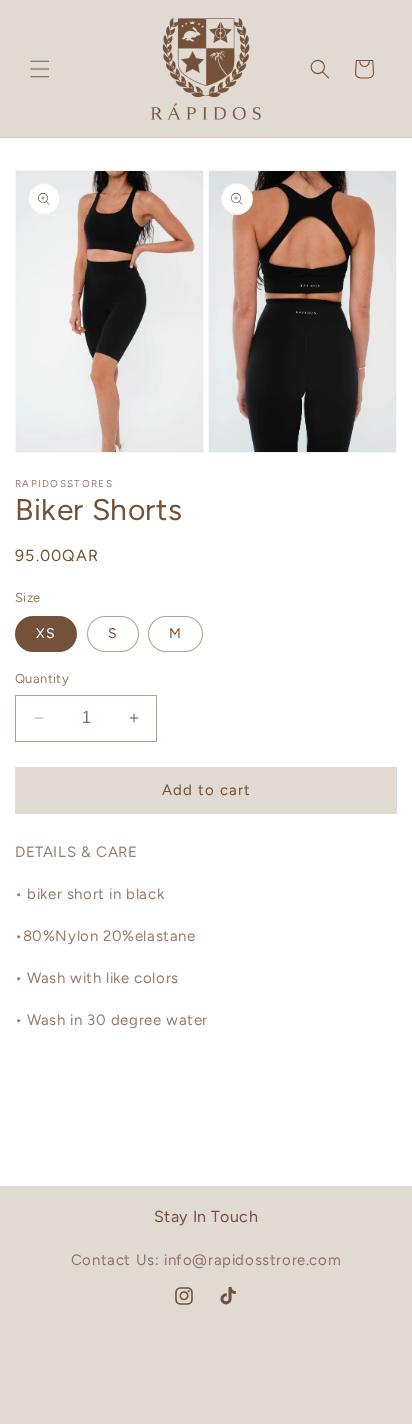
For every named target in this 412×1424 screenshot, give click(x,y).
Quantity (42, 678)
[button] (40, 69)
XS (46, 633)
